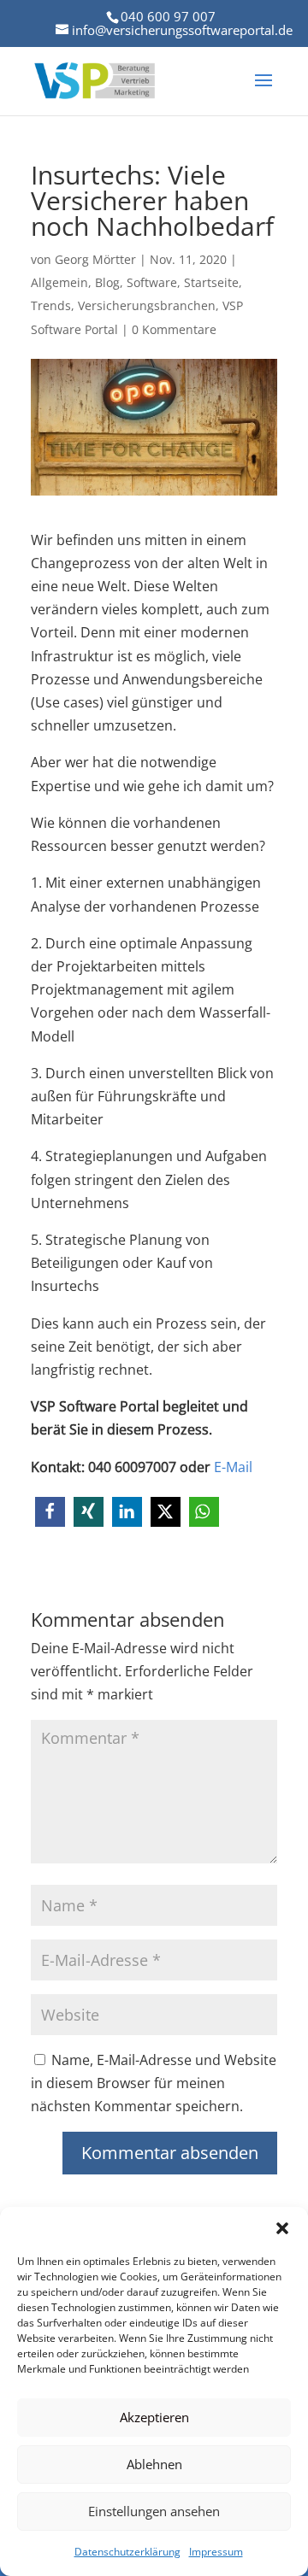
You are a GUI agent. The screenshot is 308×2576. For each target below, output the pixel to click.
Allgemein (59, 282)
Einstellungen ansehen (154, 2511)
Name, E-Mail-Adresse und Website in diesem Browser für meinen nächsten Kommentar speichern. (154, 2083)
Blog (107, 282)
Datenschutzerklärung (127, 2552)
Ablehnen (154, 2464)
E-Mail (233, 1467)
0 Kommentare (174, 329)
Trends (51, 305)
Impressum (216, 2552)
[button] (282, 2228)
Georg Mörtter (95, 259)
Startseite (211, 282)
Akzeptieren (154, 2417)
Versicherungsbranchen (147, 305)
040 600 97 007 (168, 16)
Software (152, 282)
